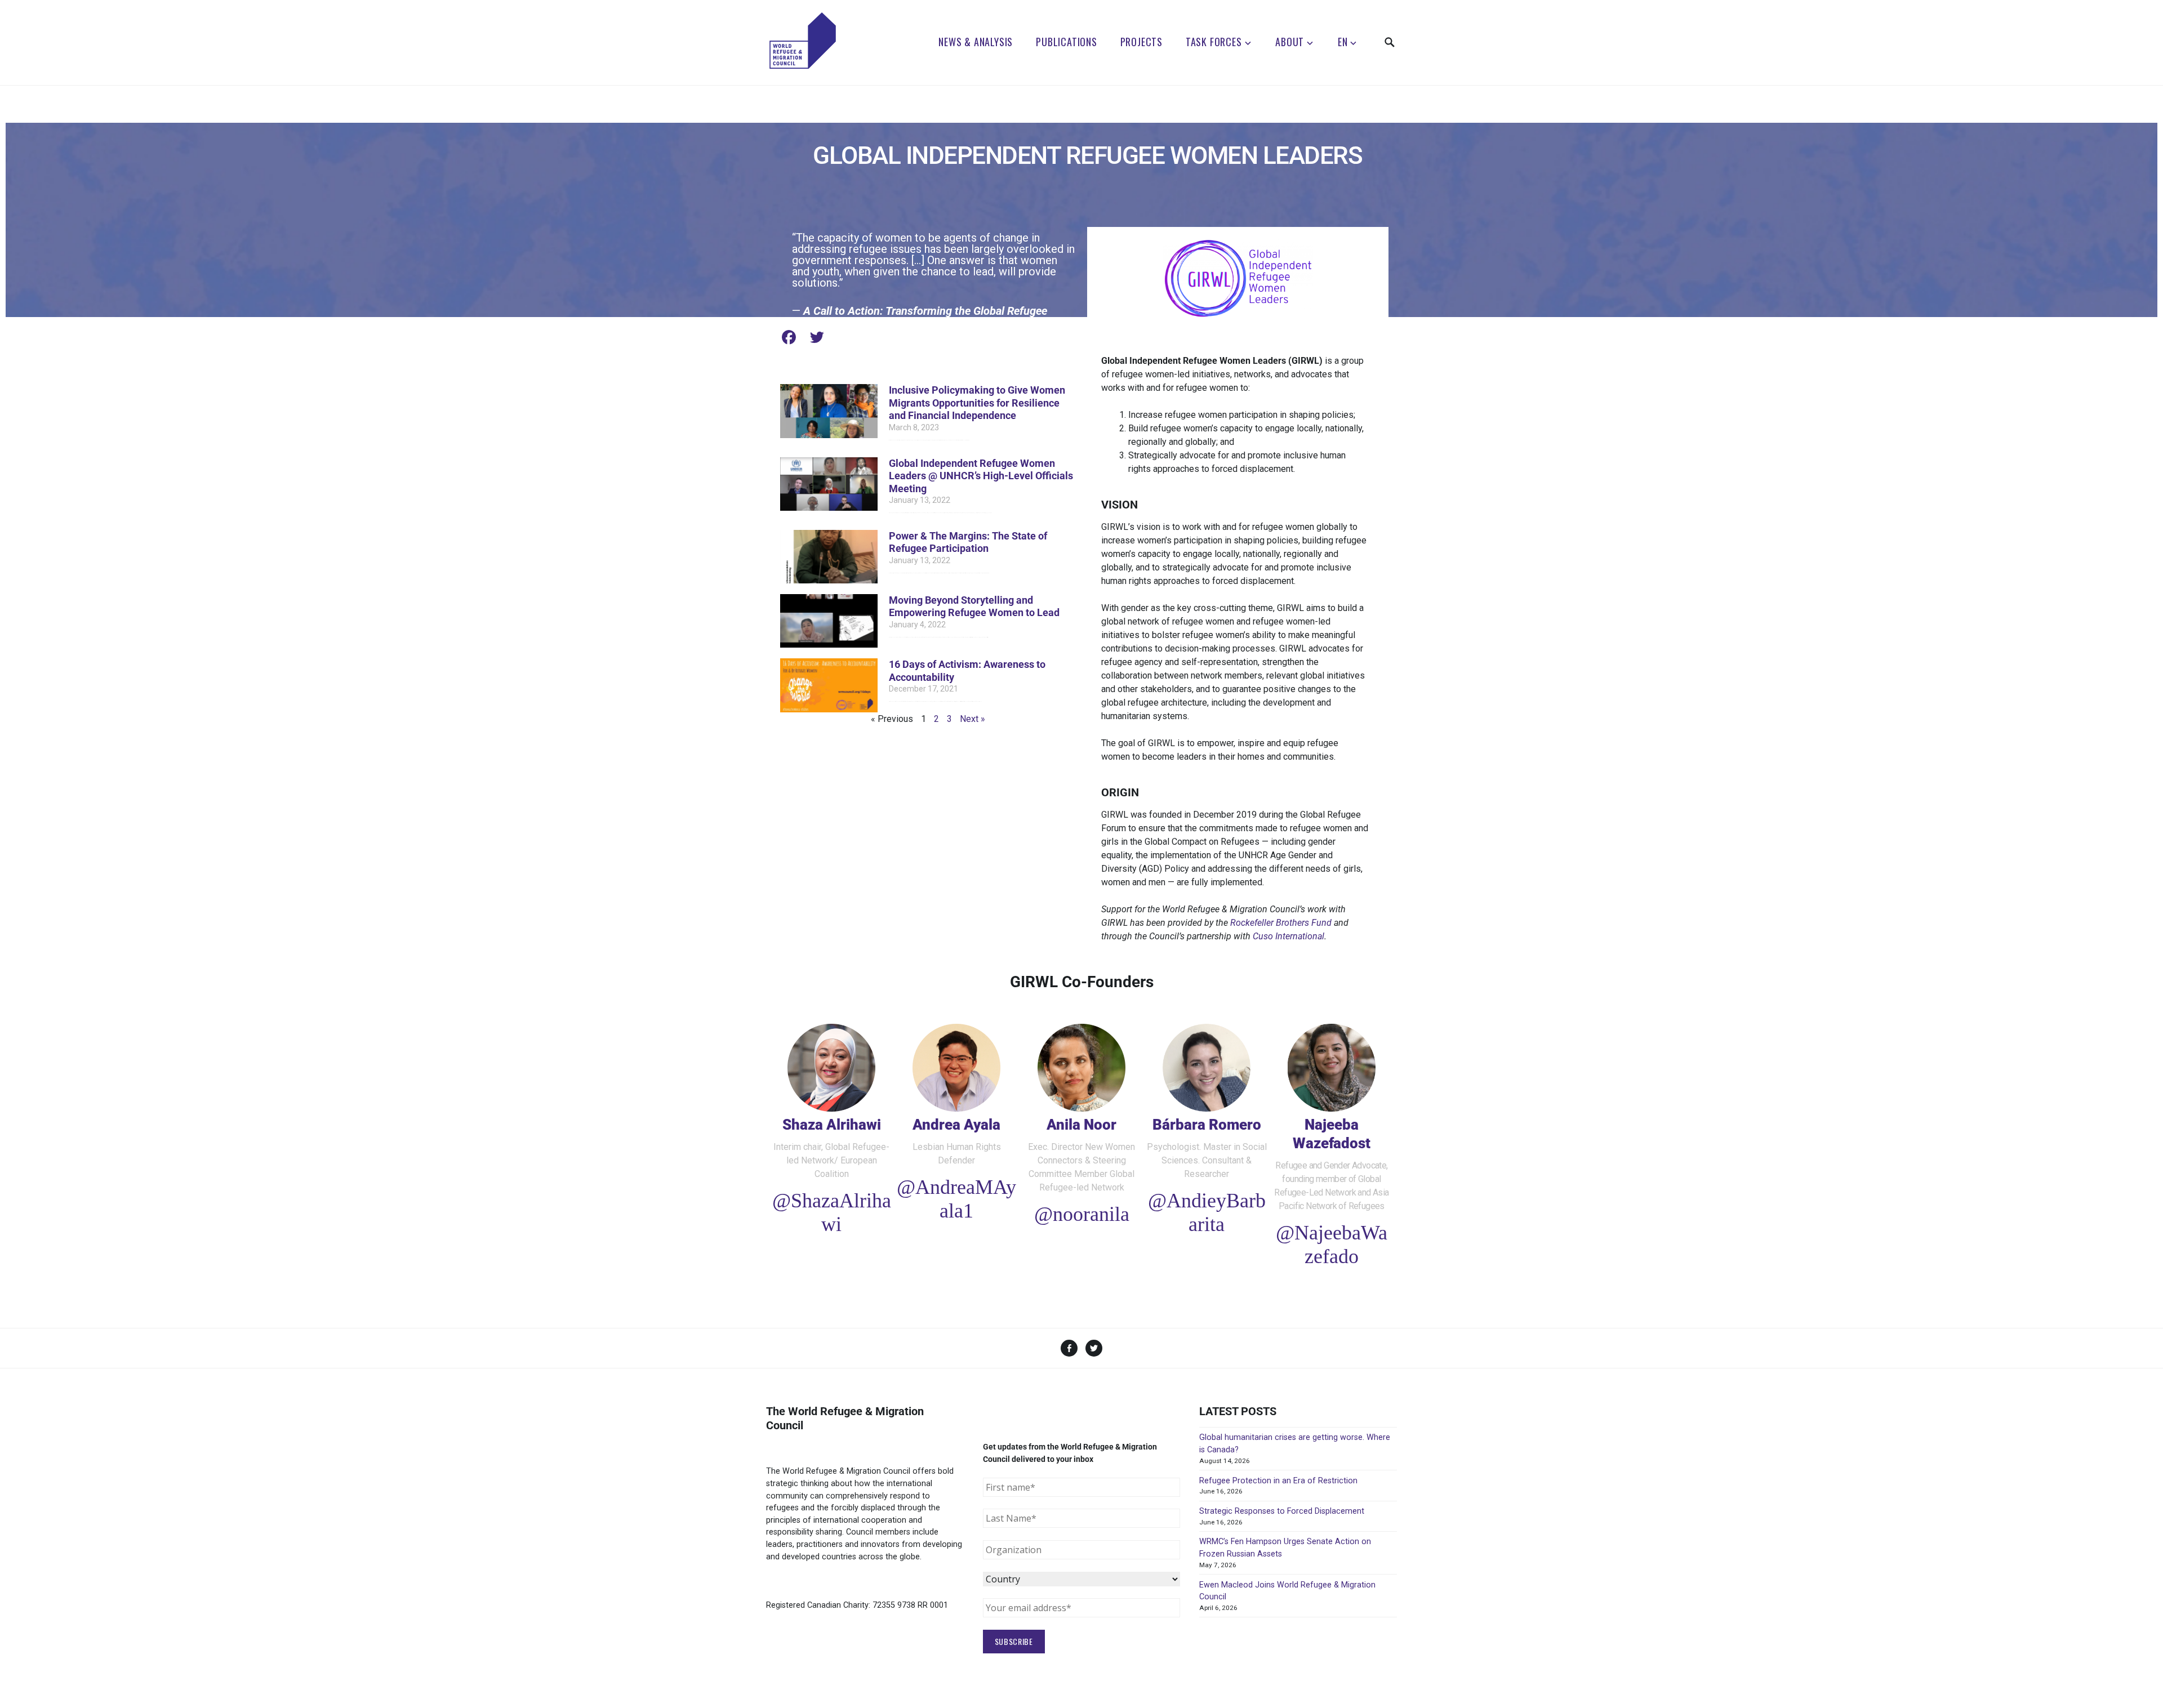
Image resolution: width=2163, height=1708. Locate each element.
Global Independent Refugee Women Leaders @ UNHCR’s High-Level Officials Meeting (981, 476)
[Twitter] (817, 337)
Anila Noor (1081, 1125)
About (1290, 42)
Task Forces (1214, 42)
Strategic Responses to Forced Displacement (1282, 1511)
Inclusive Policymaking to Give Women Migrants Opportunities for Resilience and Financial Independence (977, 403)
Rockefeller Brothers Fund (1281, 923)
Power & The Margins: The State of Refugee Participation (968, 542)
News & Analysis (976, 42)
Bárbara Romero (1207, 1125)
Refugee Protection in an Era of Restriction (1278, 1481)
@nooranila (1082, 1214)
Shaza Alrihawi (832, 1125)
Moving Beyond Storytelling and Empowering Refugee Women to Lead (974, 607)
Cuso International (1289, 936)
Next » (973, 719)
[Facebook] (789, 337)
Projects (1141, 42)
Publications (1067, 42)
